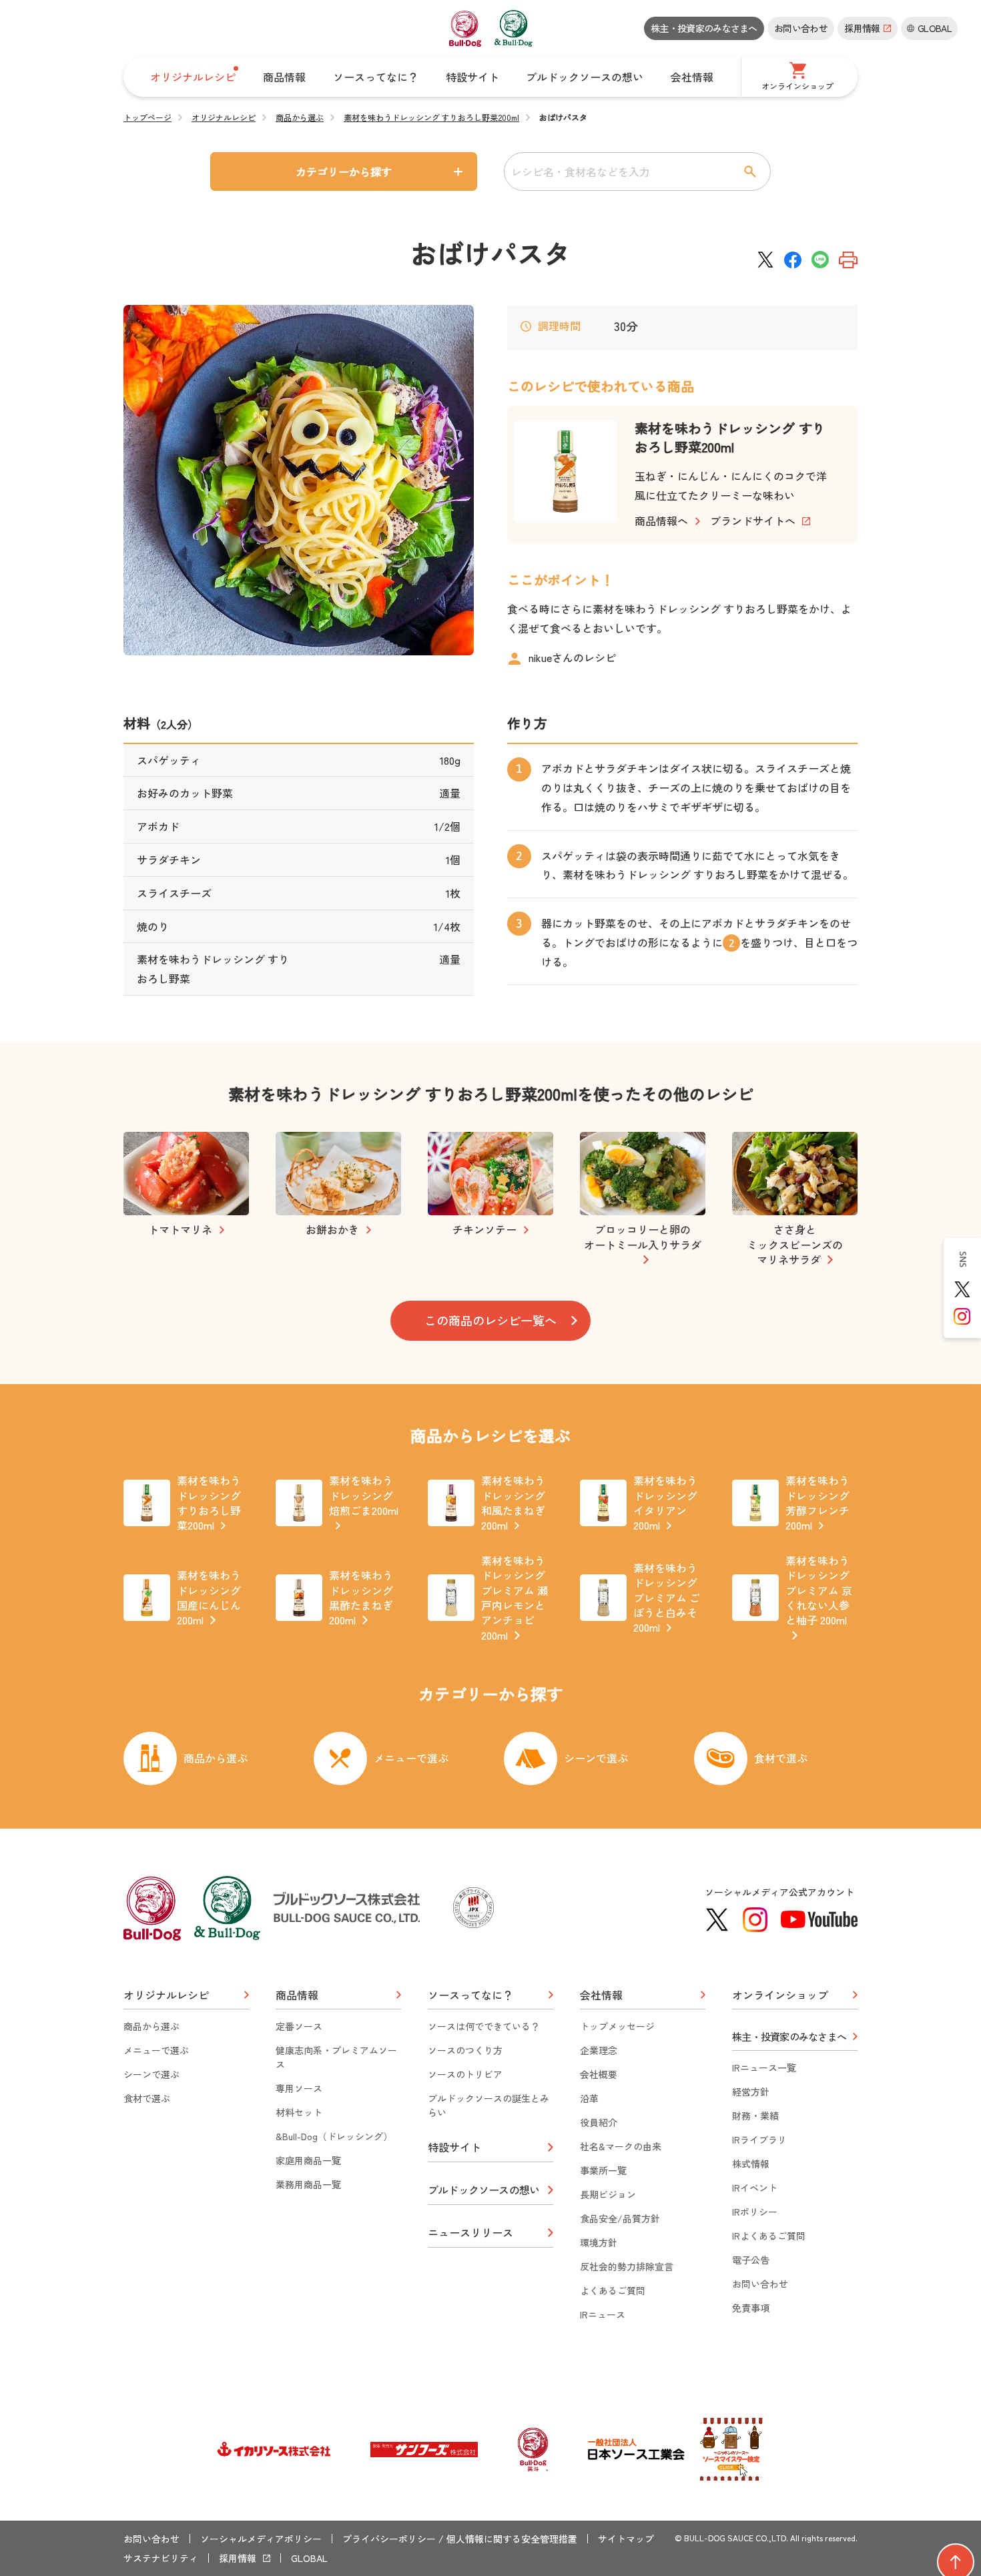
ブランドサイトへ (753, 521)
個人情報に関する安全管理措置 (512, 2539)
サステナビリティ (161, 2558)
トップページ (147, 117)
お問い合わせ (801, 28)
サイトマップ (626, 2539)
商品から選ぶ (300, 117)
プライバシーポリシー (389, 2539)
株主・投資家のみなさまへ (704, 28)
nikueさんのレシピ (572, 657)
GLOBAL (309, 2558)
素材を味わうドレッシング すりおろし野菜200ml (431, 117)
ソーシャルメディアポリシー (261, 2539)
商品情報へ (661, 521)
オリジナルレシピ (224, 117)
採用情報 (238, 2558)
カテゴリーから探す (344, 172)
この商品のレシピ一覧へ (490, 1320)
